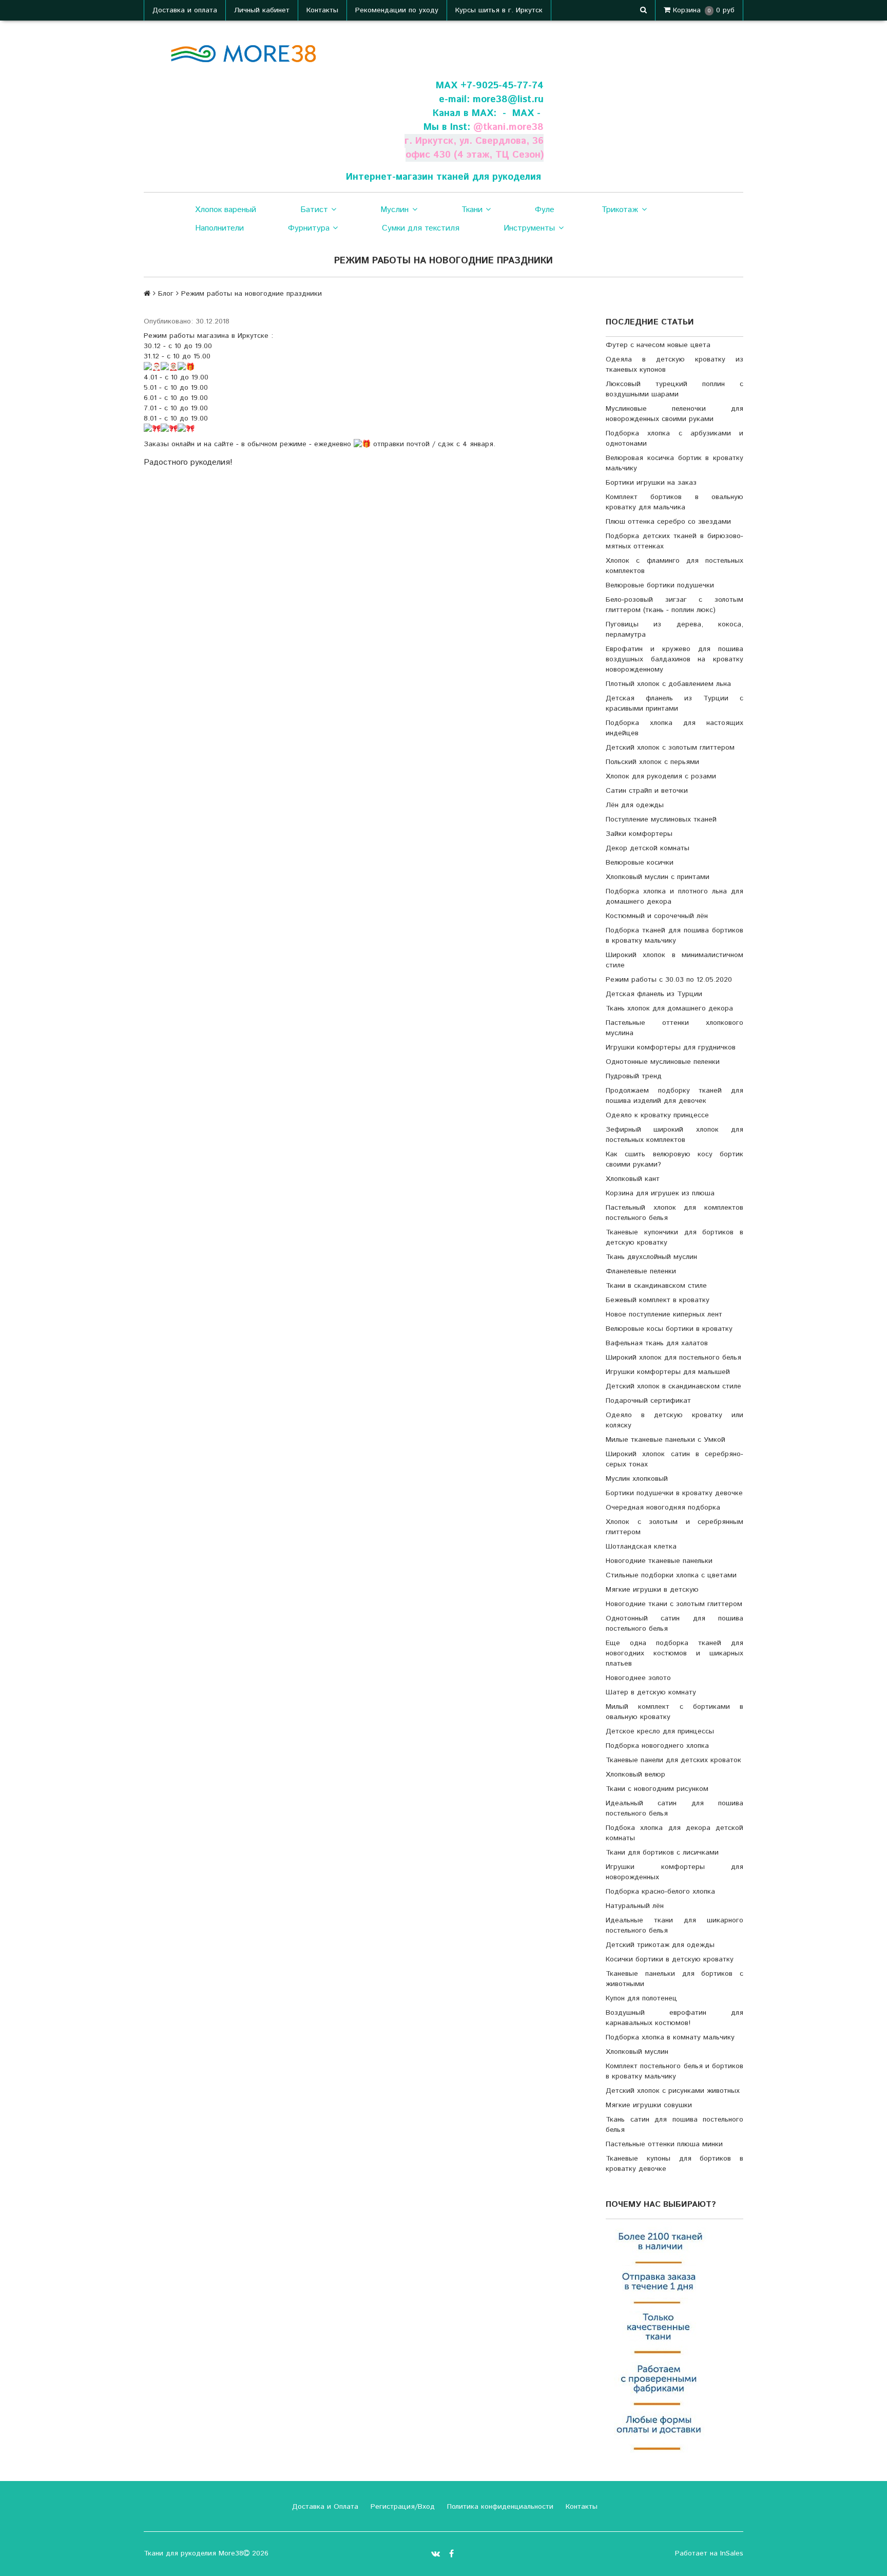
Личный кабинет (262, 10)
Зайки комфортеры (639, 834)
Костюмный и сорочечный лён (657, 916)
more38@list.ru (508, 99)
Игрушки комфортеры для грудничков (671, 1047)
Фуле (545, 210)
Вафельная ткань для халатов (657, 1343)
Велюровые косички (640, 863)
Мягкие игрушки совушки (649, 2105)
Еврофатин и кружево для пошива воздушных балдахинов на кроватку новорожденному (674, 659)
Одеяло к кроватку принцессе (657, 1115)
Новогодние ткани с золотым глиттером (674, 1604)
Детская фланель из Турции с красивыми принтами (674, 703)
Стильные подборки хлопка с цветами (671, 1575)
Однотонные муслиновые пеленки (663, 1062)
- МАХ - (522, 113)
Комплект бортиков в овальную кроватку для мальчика (674, 502)
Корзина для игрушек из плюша (660, 1193)
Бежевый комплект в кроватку (658, 1300)
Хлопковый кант (633, 1179)
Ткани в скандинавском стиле (656, 1286)
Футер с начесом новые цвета (658, 345)
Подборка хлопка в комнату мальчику (670, 2037)
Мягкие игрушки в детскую (652, 1590)
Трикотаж (620, 210)
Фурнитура (309, 228)
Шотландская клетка (641, 1547)
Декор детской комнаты (648, 848)
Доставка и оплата (185, 10)
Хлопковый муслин (637, 2052)
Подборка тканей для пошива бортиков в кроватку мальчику (674, 936)
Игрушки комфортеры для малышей (668, 1372)
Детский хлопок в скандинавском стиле (673, 1386)
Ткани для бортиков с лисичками (662, 1853)
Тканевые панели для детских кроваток (673, 1760)
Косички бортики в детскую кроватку (670, 1959)
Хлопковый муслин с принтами (658, 877)
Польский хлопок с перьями (652, 762)
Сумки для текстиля (421, 228)
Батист (314, 210)
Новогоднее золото (638, 1678)
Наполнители (219, 228)
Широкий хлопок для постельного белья (673, 1358)
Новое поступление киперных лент (664, 1314)
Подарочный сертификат (648, 1401)
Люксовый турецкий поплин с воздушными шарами (674, 389)
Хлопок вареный (226, 210)
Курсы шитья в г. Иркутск (499, 10)
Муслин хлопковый (637, 1479)
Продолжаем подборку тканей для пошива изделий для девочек (674, 1096)
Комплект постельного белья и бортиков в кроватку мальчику (674, 2071)
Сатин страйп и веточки (647, 791)
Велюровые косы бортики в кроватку (669, 1329)
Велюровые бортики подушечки (660, 585)
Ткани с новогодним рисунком (657, 1789)
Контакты (322, 10)
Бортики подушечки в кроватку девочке (674, 1493)
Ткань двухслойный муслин (651, 1257)
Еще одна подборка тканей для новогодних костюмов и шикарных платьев (674, 1653)
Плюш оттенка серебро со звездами (668, 522)
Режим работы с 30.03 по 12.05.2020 (669, 980)
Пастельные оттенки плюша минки (664, 2144)
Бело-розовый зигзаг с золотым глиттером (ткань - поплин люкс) (674, 605)
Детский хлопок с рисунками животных (673, 2091)
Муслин (394, 210)
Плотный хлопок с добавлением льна (668, 684)
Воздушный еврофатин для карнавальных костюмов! (674, 2018)
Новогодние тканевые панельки (659, 1561)
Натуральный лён (635, 1906)
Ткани (472, 210)
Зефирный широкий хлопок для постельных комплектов (674, 1135)
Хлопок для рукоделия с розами (661, 776)
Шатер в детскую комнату (651, 1692)
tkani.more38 (513, 127)
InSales (732, 2553)
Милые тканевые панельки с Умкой (666, 1440)
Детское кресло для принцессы (660, 1731)
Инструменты (529, 228)
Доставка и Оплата (324, 2507)
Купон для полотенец (641, 1998)
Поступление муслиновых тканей (661, 819)
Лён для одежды (635, 805)
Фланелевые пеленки (641, 1271)
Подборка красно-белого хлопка (660, 1892)
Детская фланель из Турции (654, 994)
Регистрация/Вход (401, 2507)
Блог (166, 294)
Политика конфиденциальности (499, 2507)
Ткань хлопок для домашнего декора (669, 1008)
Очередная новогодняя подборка (663, 1508)
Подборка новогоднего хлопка (657, 1746)
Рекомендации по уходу (397, 10)
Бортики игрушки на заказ (651, 483)
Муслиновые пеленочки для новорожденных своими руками (674, 414)
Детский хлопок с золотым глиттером (670, 748)
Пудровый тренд (634, 1076)
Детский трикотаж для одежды (660, 1945)
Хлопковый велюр (635, 1774)
